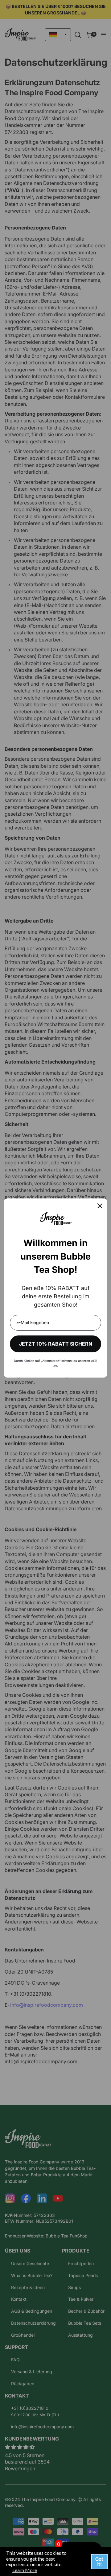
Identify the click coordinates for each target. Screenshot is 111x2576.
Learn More (25, 2570)
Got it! (99, 2561)
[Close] (100, 1206)
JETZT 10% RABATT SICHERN (56, 1344)
